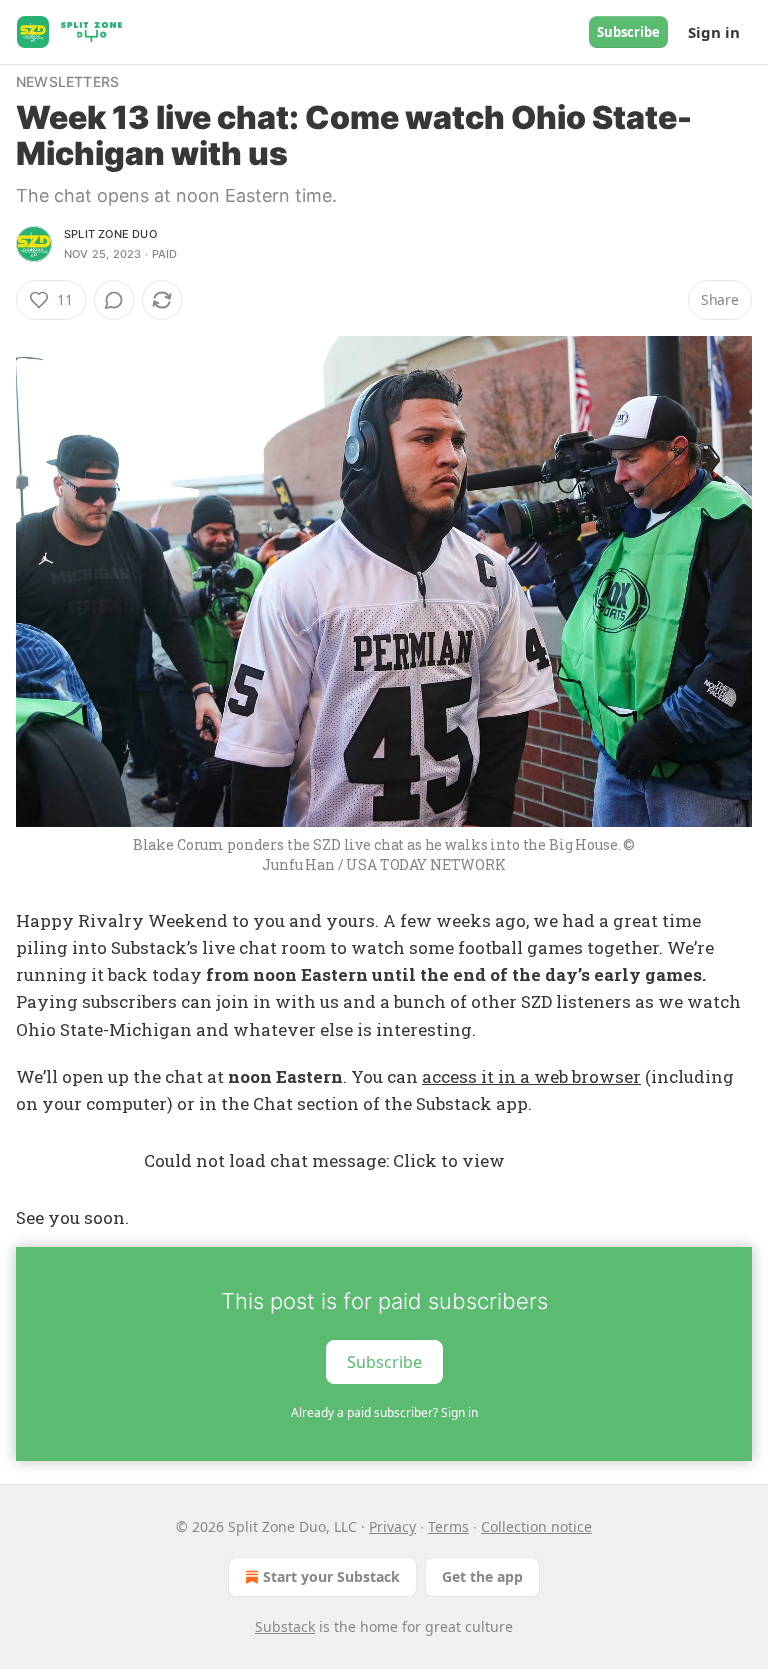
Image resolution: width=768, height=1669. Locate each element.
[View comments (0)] (114, 300)
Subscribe (628, 32)
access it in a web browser (531, 1076)
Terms (448, 1526)
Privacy (392, 1526)
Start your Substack (331, 1576)
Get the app (482, 1576)
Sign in (714, 32)
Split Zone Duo (110, 234)
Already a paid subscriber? (384, 1412)
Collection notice (536, 1526)
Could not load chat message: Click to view (324, 1160)
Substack (285, 1626)
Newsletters (67, 81)
